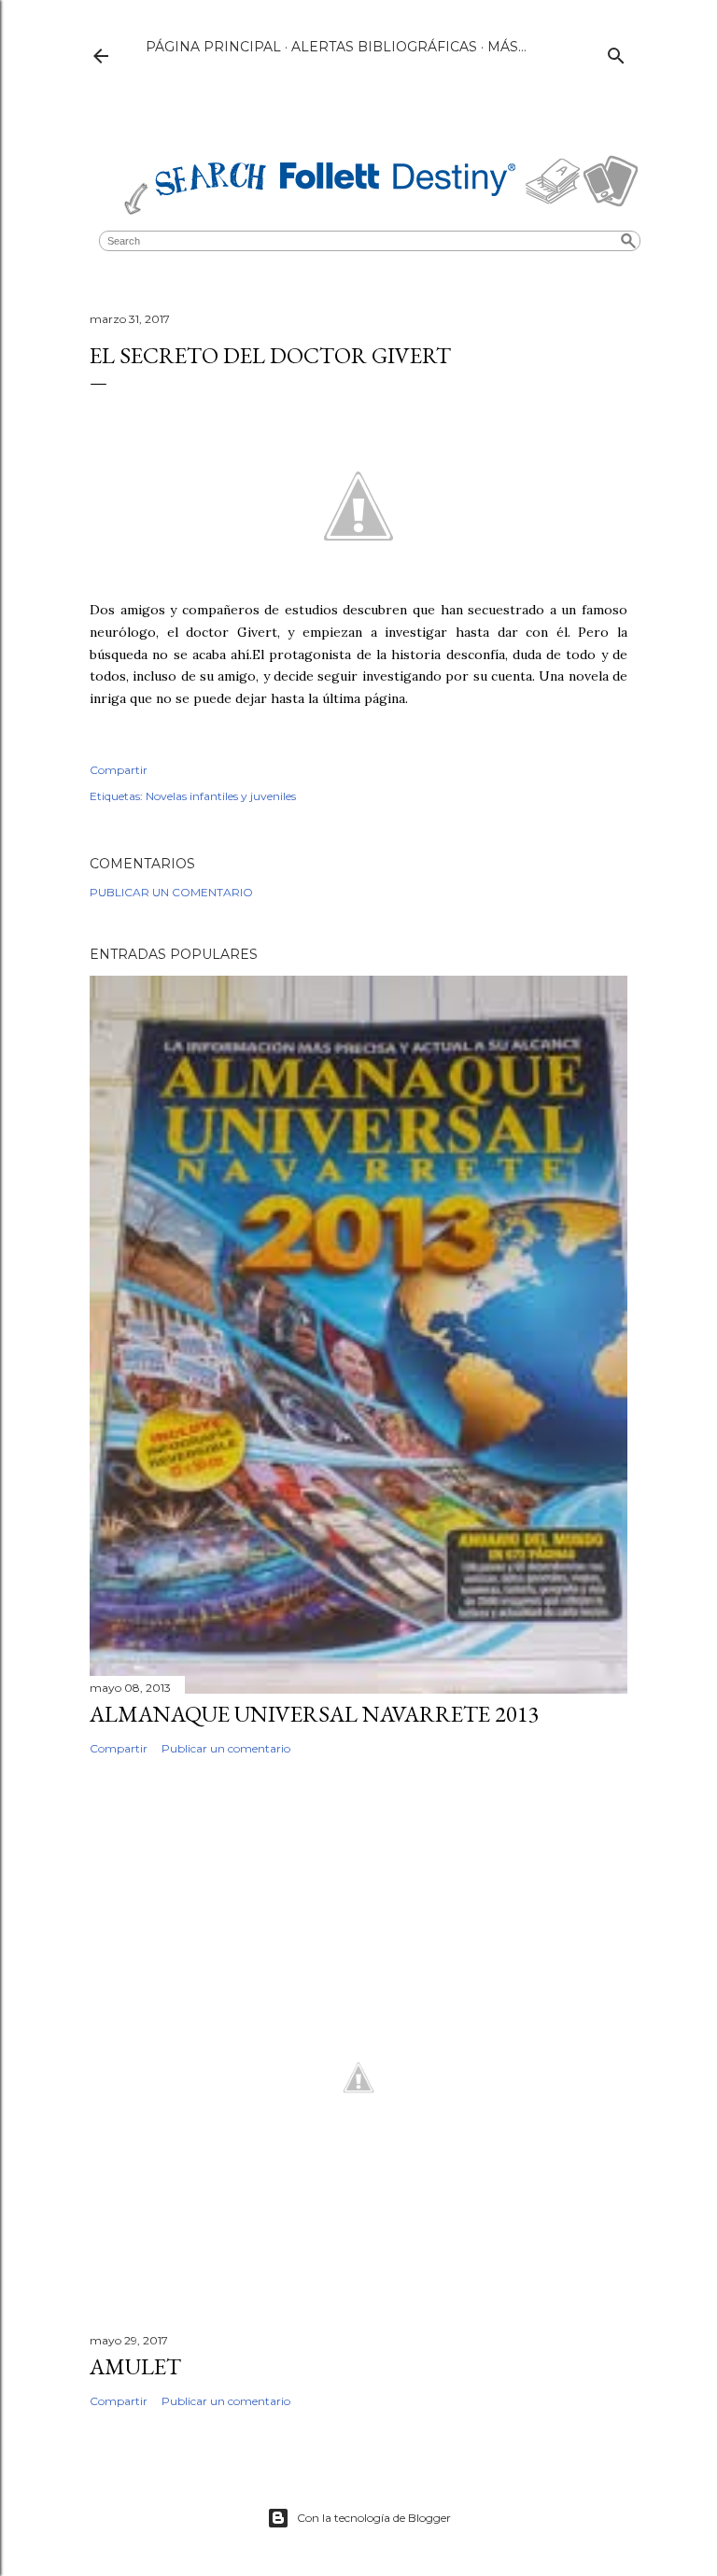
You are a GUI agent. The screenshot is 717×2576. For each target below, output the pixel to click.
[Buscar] (616, 52)
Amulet (135, 2366)
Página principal (213, 47)
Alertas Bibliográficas (384, 47)
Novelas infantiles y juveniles (221, 796)
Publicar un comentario (171, 892)
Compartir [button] (119, 770)
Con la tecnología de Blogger (374, 2518)
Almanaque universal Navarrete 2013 (315, 1714)
